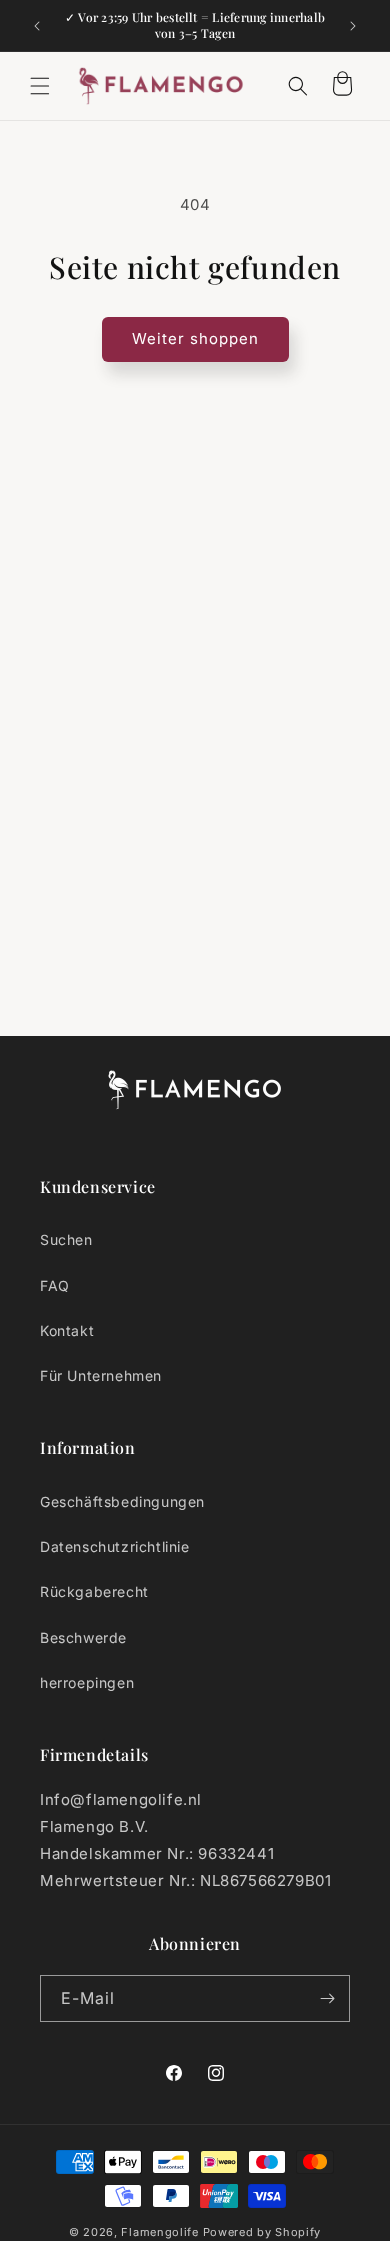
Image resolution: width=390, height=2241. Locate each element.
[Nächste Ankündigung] (353, 26)
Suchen (66, 1239)
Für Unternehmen (101, 1375)
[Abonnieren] (327, 1998)
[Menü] (40, 86)
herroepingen (87, 1682)
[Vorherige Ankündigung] (37, 26)
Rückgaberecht (94, 1591)
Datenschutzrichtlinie (115, 1546)
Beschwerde (83, 1637)
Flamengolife (159, 2232)
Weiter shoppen (195, 338)
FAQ (55, 1285)
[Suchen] (298, 86)
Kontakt (67, 1330)
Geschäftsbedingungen (122, 1501)
